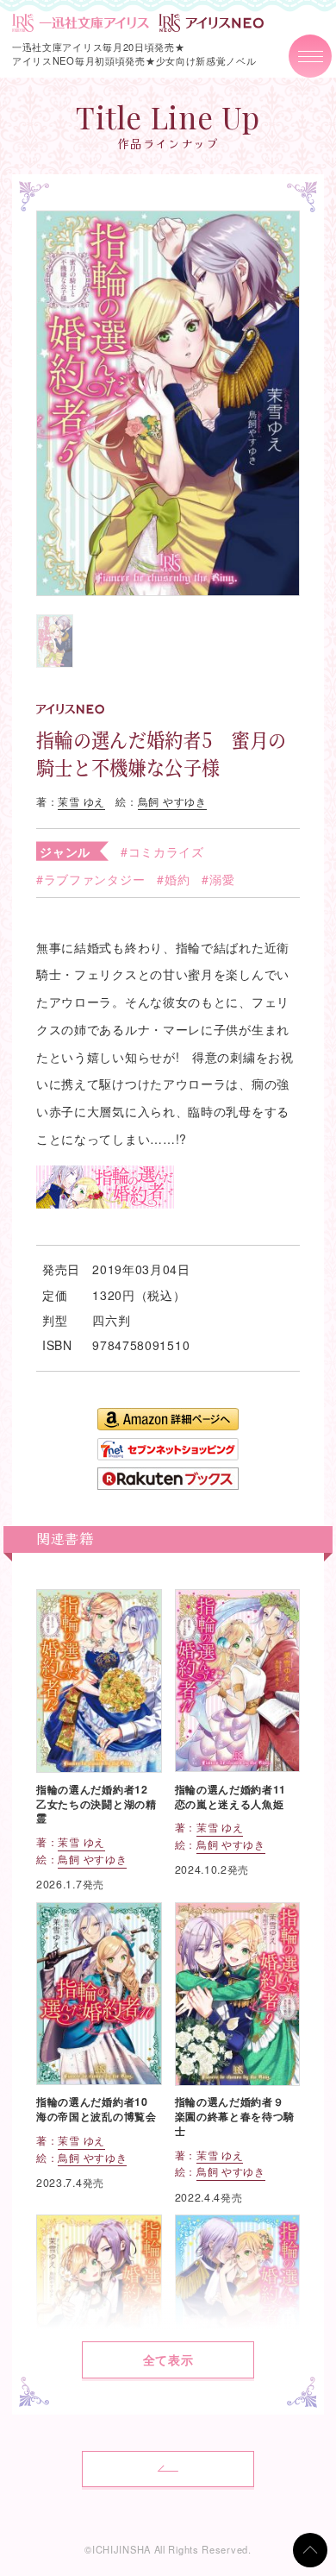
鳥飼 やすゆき (172, 801)
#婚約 (173, 879)
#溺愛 (218, 879)
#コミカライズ (162, 851)
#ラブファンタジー (90, 879)
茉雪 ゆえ (81, 801)
